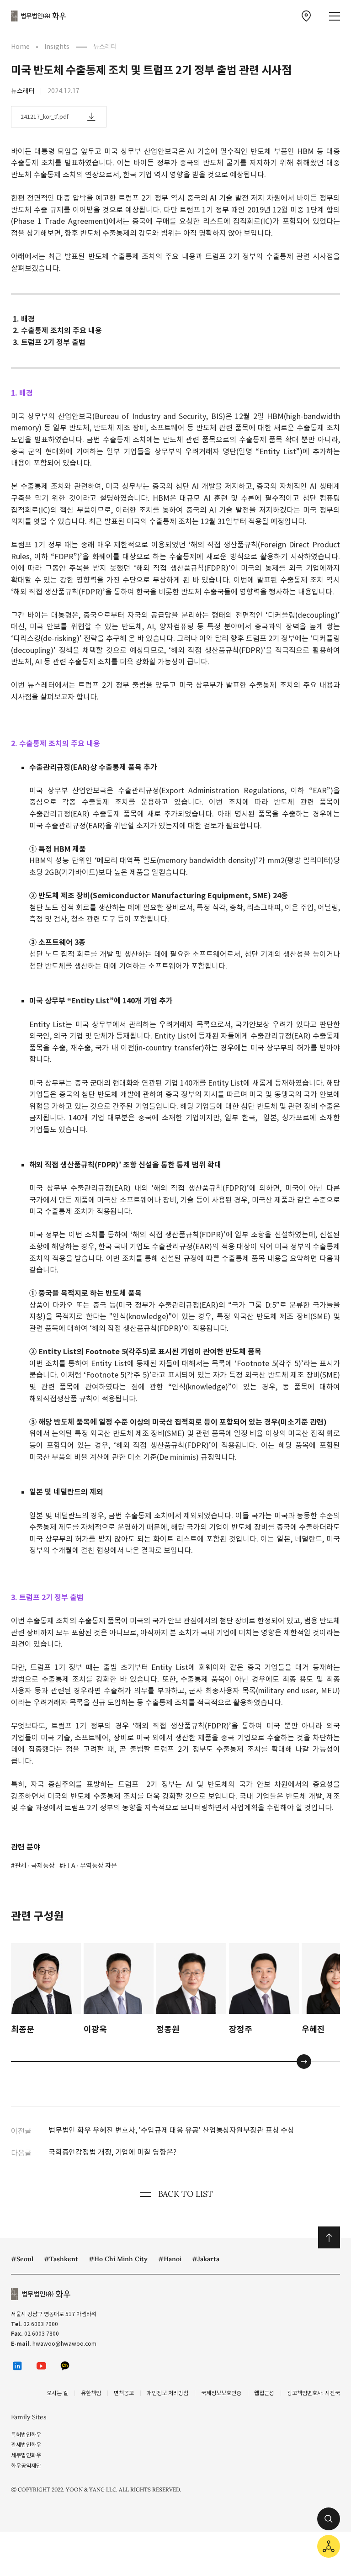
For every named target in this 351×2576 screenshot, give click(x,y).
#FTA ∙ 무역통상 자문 (88, 1866)
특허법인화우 (26, 2435)
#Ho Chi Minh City (118, 2259)
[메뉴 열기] (335, 16)
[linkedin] (17, 2366)
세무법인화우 (26, 2455)
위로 (329, 2237)
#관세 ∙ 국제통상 (33, 1866)
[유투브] (41, 2366)
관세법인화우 (26, 2445)
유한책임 (91, 2393)
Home (20, 47)
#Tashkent (61, 2259)
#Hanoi (170, 2259)
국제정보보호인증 (221, 2393)
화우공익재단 (26, 2466)
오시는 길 (57, 2393)
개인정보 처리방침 (168, 2393)
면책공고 (124, 2393)
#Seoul (22, 2259)
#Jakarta (206, 2259)
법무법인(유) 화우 (38, 16)
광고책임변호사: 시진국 (314, 2393)
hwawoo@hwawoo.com (64, 2344)
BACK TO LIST (186, 2194)
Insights (57, 47)
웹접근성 (264, 2393)
